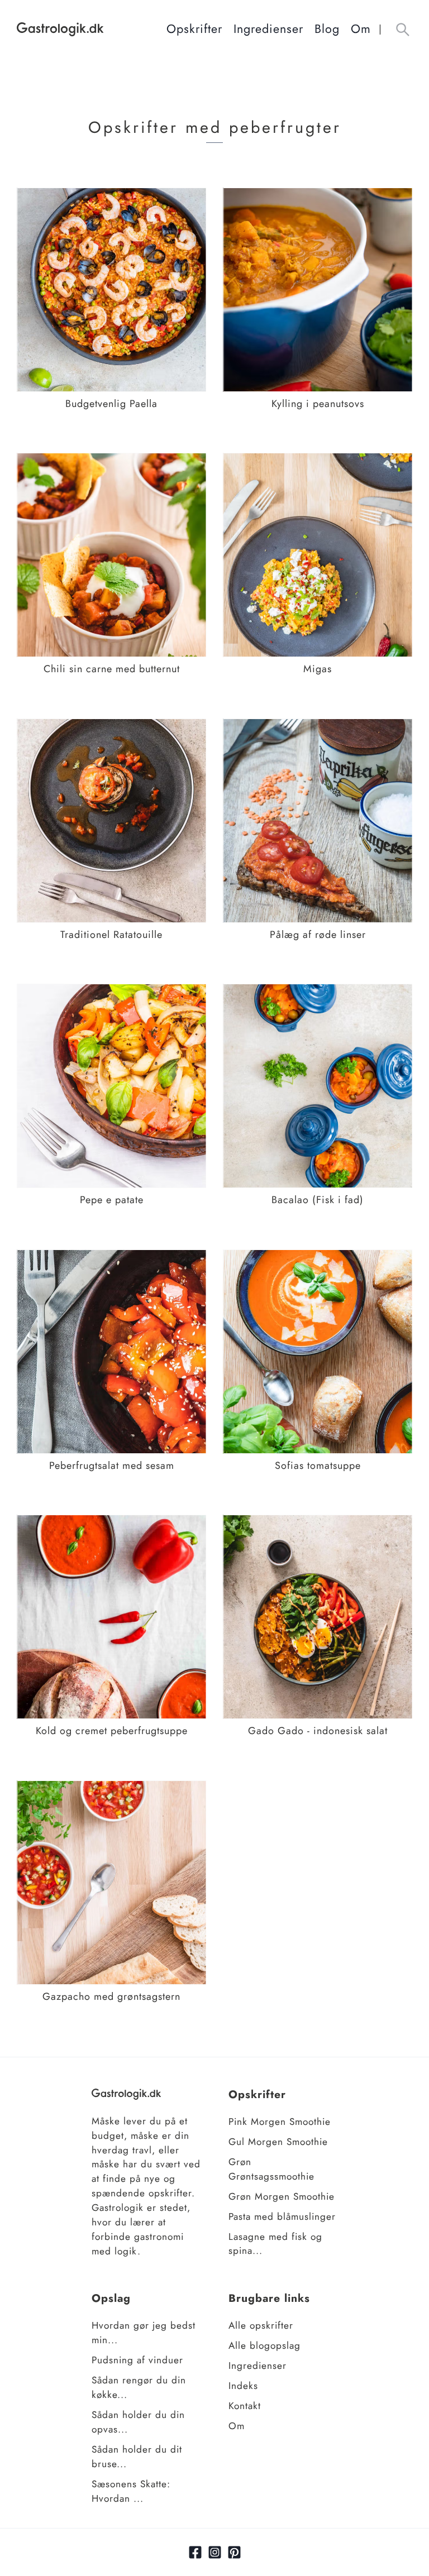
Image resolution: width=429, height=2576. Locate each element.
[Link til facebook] (195, 2552)
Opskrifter (194, 29)
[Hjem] (92, 29)
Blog (327, 29)
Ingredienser (268, 29)
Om (361, 29)
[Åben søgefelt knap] (402, 29)
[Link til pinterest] (234, 2552)
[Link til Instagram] (215, 2552)
